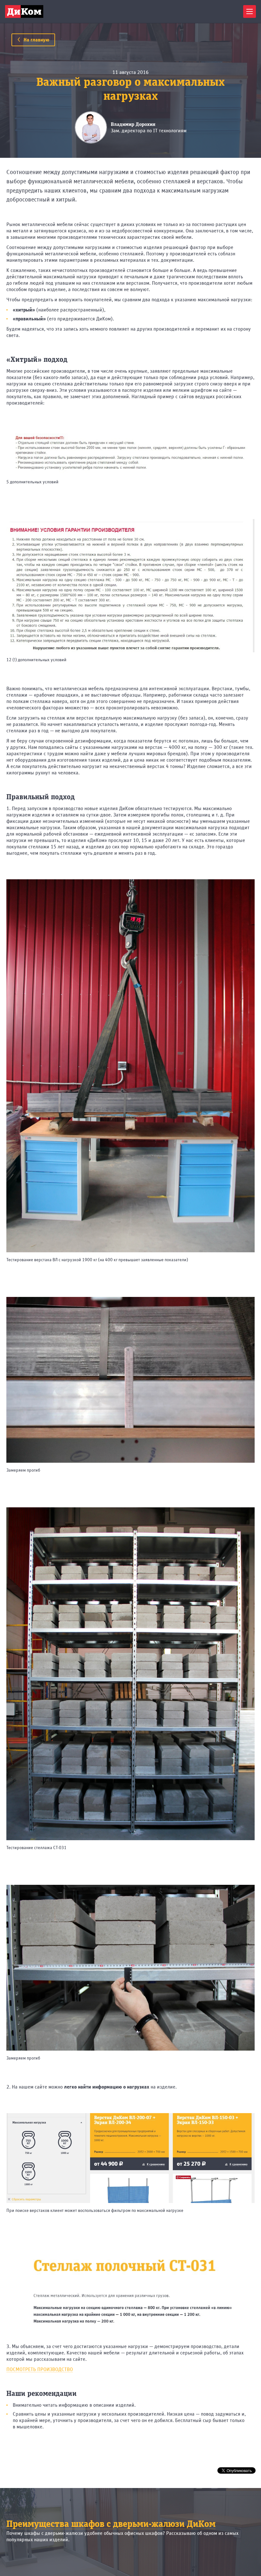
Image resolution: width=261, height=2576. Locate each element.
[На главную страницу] (24, 11)
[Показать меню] (250, 11)
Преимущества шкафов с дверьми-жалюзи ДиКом (111, 2524)
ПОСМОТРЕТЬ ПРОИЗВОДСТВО (40, 2369)
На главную (36, 40)
